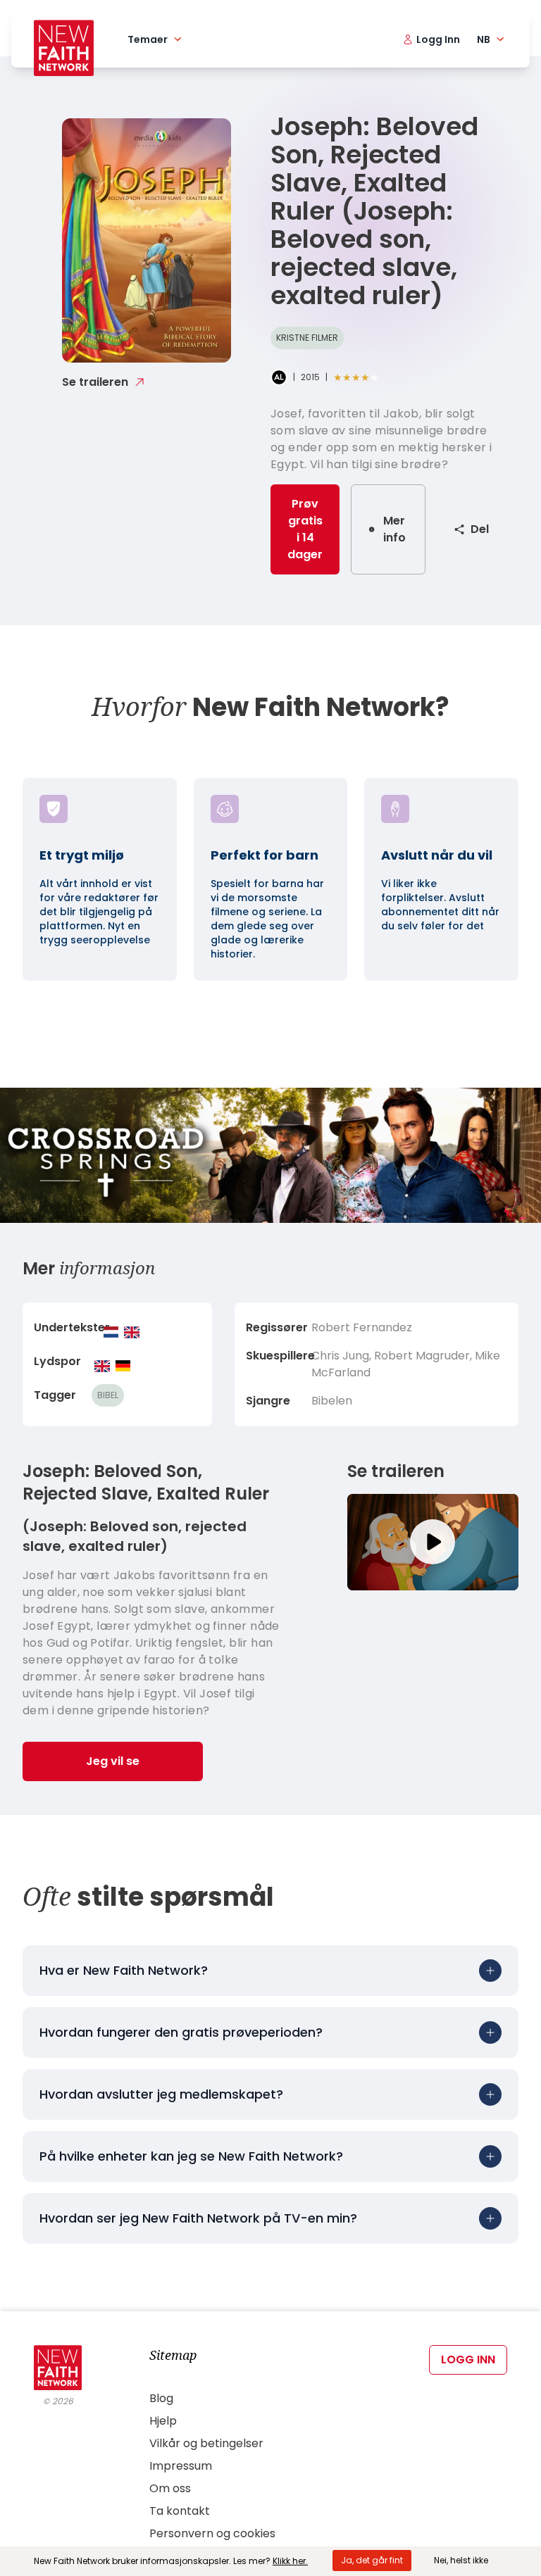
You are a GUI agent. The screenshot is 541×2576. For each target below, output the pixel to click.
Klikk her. (290, 2561)
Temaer (148, 39)
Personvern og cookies (212, 2533)
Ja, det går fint (372, 2560)
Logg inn (468, 2360)
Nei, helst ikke (461, 2560)
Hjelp (163, 2421)
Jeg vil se (113, 1761)
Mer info (394, 529)
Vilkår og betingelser (206, 2443)
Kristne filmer (307, 338)
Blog (161, 2398)
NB (484, 39)
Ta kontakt (180, 2511)
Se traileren (95, 382)
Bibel (108, 1395)
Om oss (170, 2488)
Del (480, 529)
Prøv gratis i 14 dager (305, 529)
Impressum (181, 2466)
